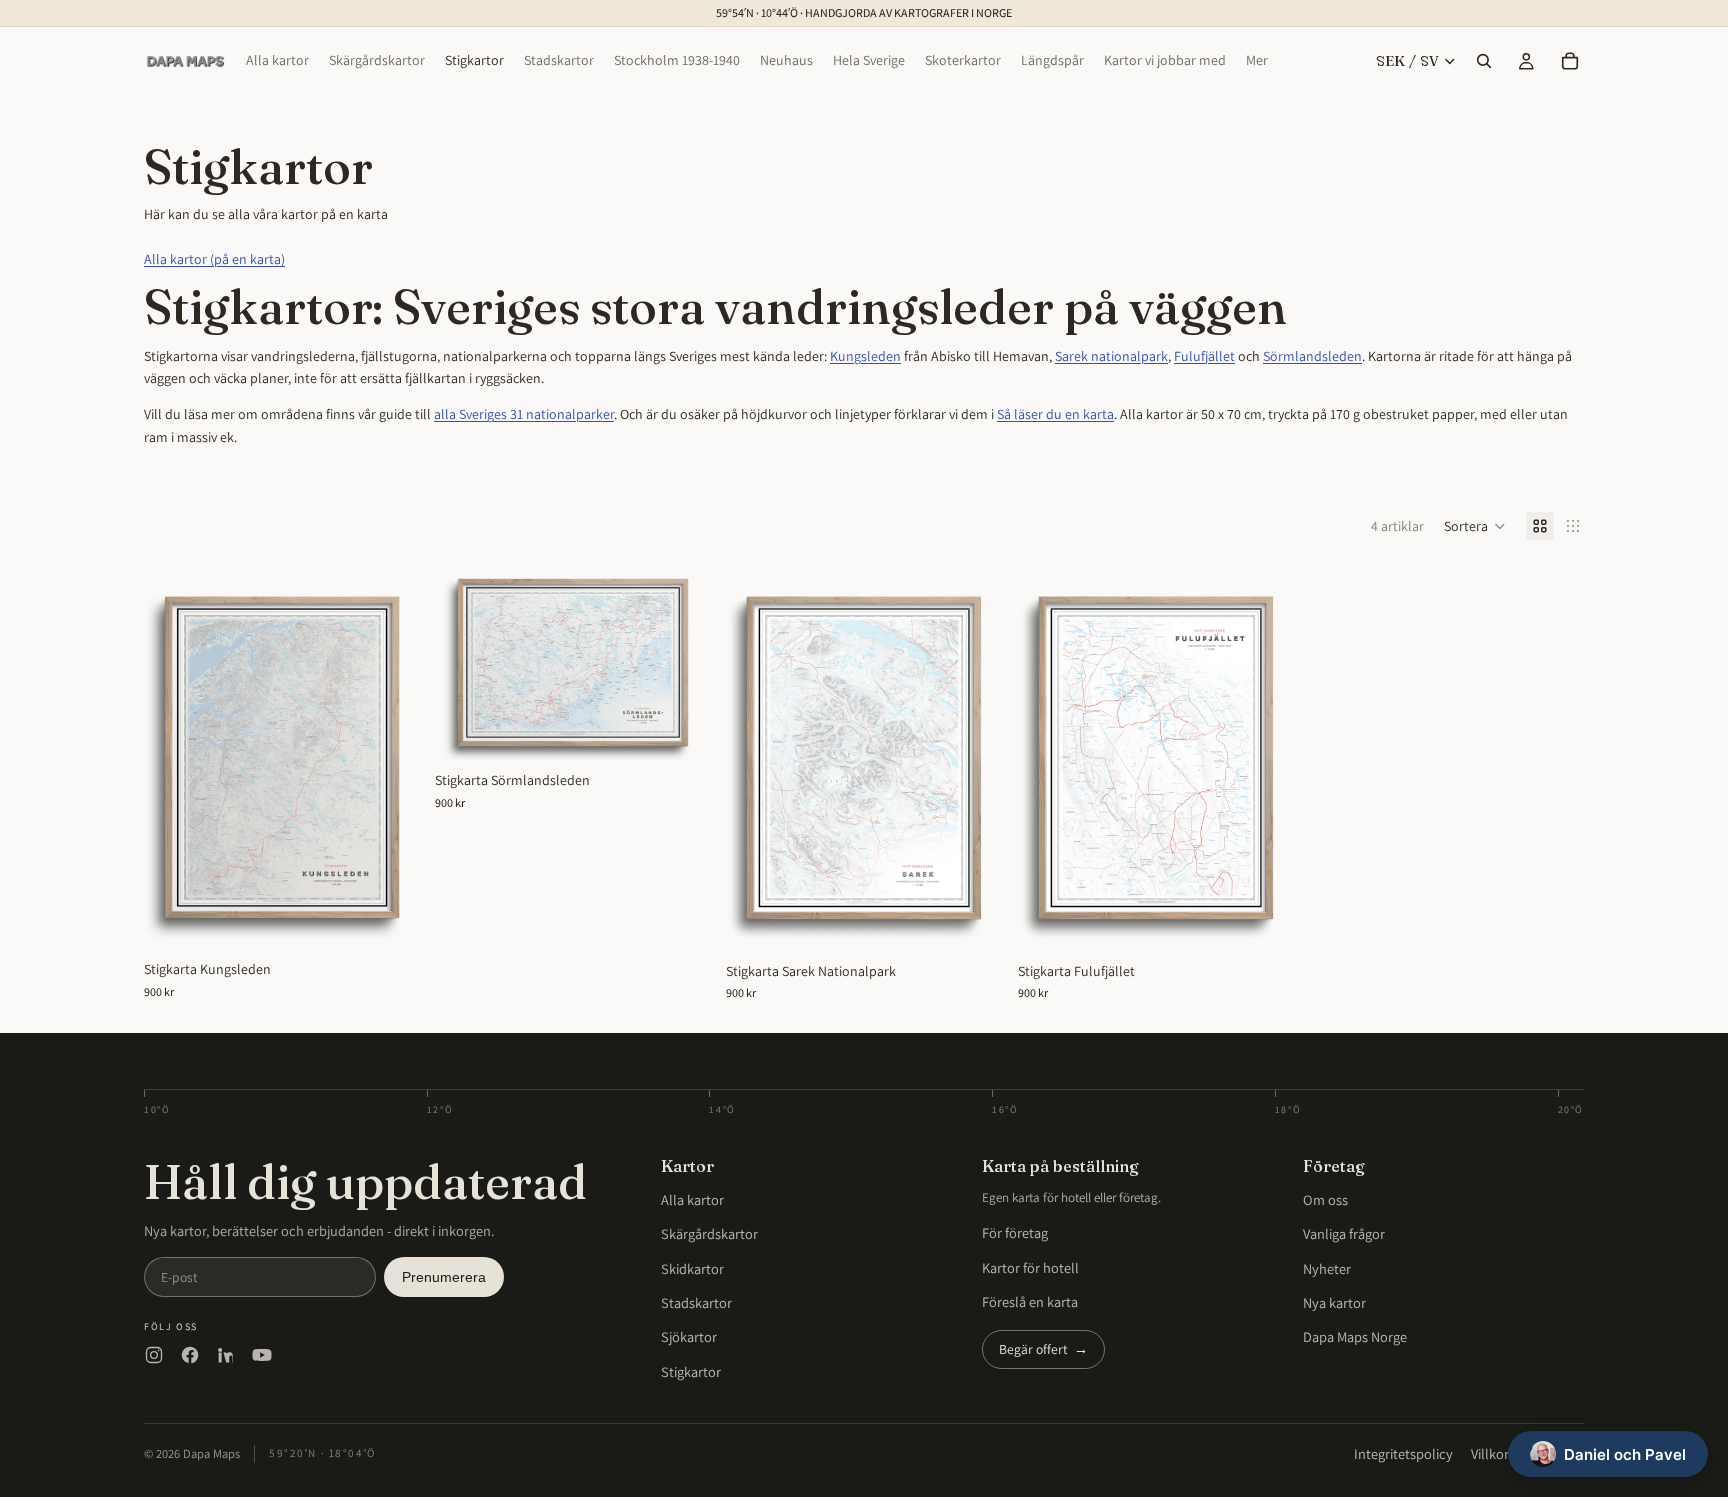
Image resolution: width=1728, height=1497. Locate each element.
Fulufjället (1204, 356)
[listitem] (1257, 61)
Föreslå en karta (1030, 1301)
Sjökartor (689, 1336)
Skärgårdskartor (709, 1233)
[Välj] (388, 920)
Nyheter (1327, 1268)
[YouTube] (262, 1355)
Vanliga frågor (1344, 1233)
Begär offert (1043, 1349)
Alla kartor (692, 1199)
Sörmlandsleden (1312, 356)
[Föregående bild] (174, 757)
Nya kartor (1334, 1302)
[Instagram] (154, 1355)
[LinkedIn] (226, 1355)
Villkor (1490, 1453)
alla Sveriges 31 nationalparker (524, 414)
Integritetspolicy (1403, 1453)
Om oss (1325, 1199)
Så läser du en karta (1055, 414)
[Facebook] (190, 1355)
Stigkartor (691, 1371)
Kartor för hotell (1030, 1267)
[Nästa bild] (389, 757)
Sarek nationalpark (1111, 356)
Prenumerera (444, 1277)
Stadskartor (696, 1302)
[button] (1475, 526)
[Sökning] (1484, 61)
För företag (1015, 1232)
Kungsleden (865, 356)
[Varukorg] (1570, 61)
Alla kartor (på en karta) (214, 259)
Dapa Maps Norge (1355, 1336)
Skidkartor (692, 1268)
